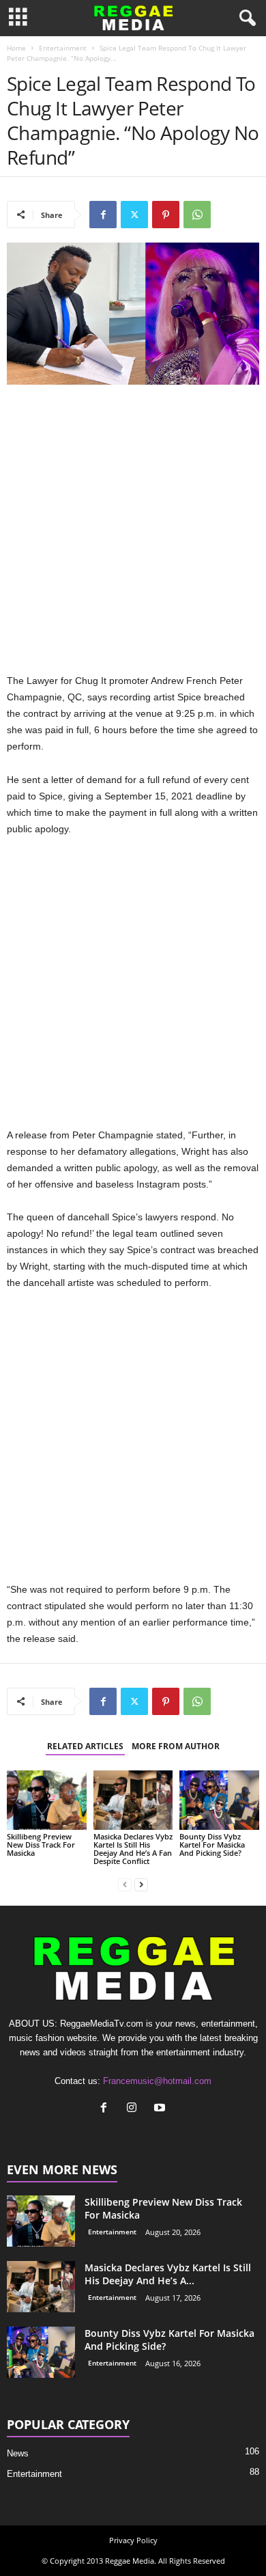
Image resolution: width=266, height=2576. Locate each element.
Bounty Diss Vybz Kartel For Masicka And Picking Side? (212, 1845)
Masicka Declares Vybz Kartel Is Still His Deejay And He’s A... (168, 2274)
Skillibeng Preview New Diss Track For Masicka (41, 1845)
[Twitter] (134, 215)
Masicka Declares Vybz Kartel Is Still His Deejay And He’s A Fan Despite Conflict (133, 1849)
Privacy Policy (133, 2540)
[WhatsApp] (197, 215)
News (18, 2453)
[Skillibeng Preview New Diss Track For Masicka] (47, 1800)
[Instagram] (135, 2109)
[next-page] (141, 1884)
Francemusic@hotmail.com (157, 2081)
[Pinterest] (166, 215)
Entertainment (63, 48)
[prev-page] (125, 1884)
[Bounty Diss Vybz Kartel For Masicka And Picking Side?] (219, 1800)
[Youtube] (161, 2109)
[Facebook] (103, 215)
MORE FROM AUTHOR (176, 1746)
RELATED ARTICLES (85, 1746)
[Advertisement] (133, 532)
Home (16, 48)
